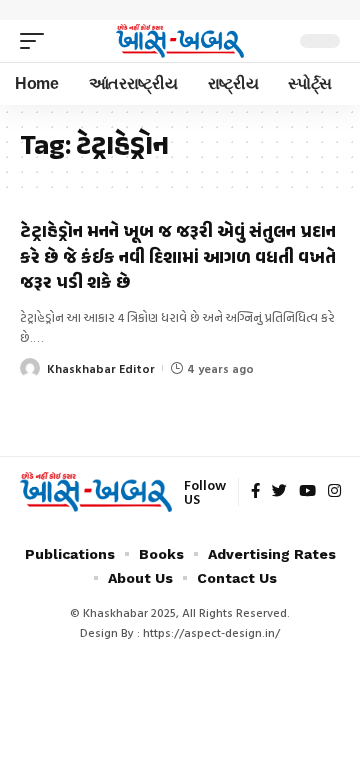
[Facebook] (255, 492)
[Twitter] (279, 492)
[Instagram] (334, 492)
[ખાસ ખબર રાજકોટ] (180, 41)
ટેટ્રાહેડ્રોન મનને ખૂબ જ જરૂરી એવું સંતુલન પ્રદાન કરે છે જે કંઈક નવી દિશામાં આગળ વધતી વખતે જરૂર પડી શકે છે (178, 258)
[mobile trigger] (37, 41)
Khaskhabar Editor (101, 368)
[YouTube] (307, 492)
